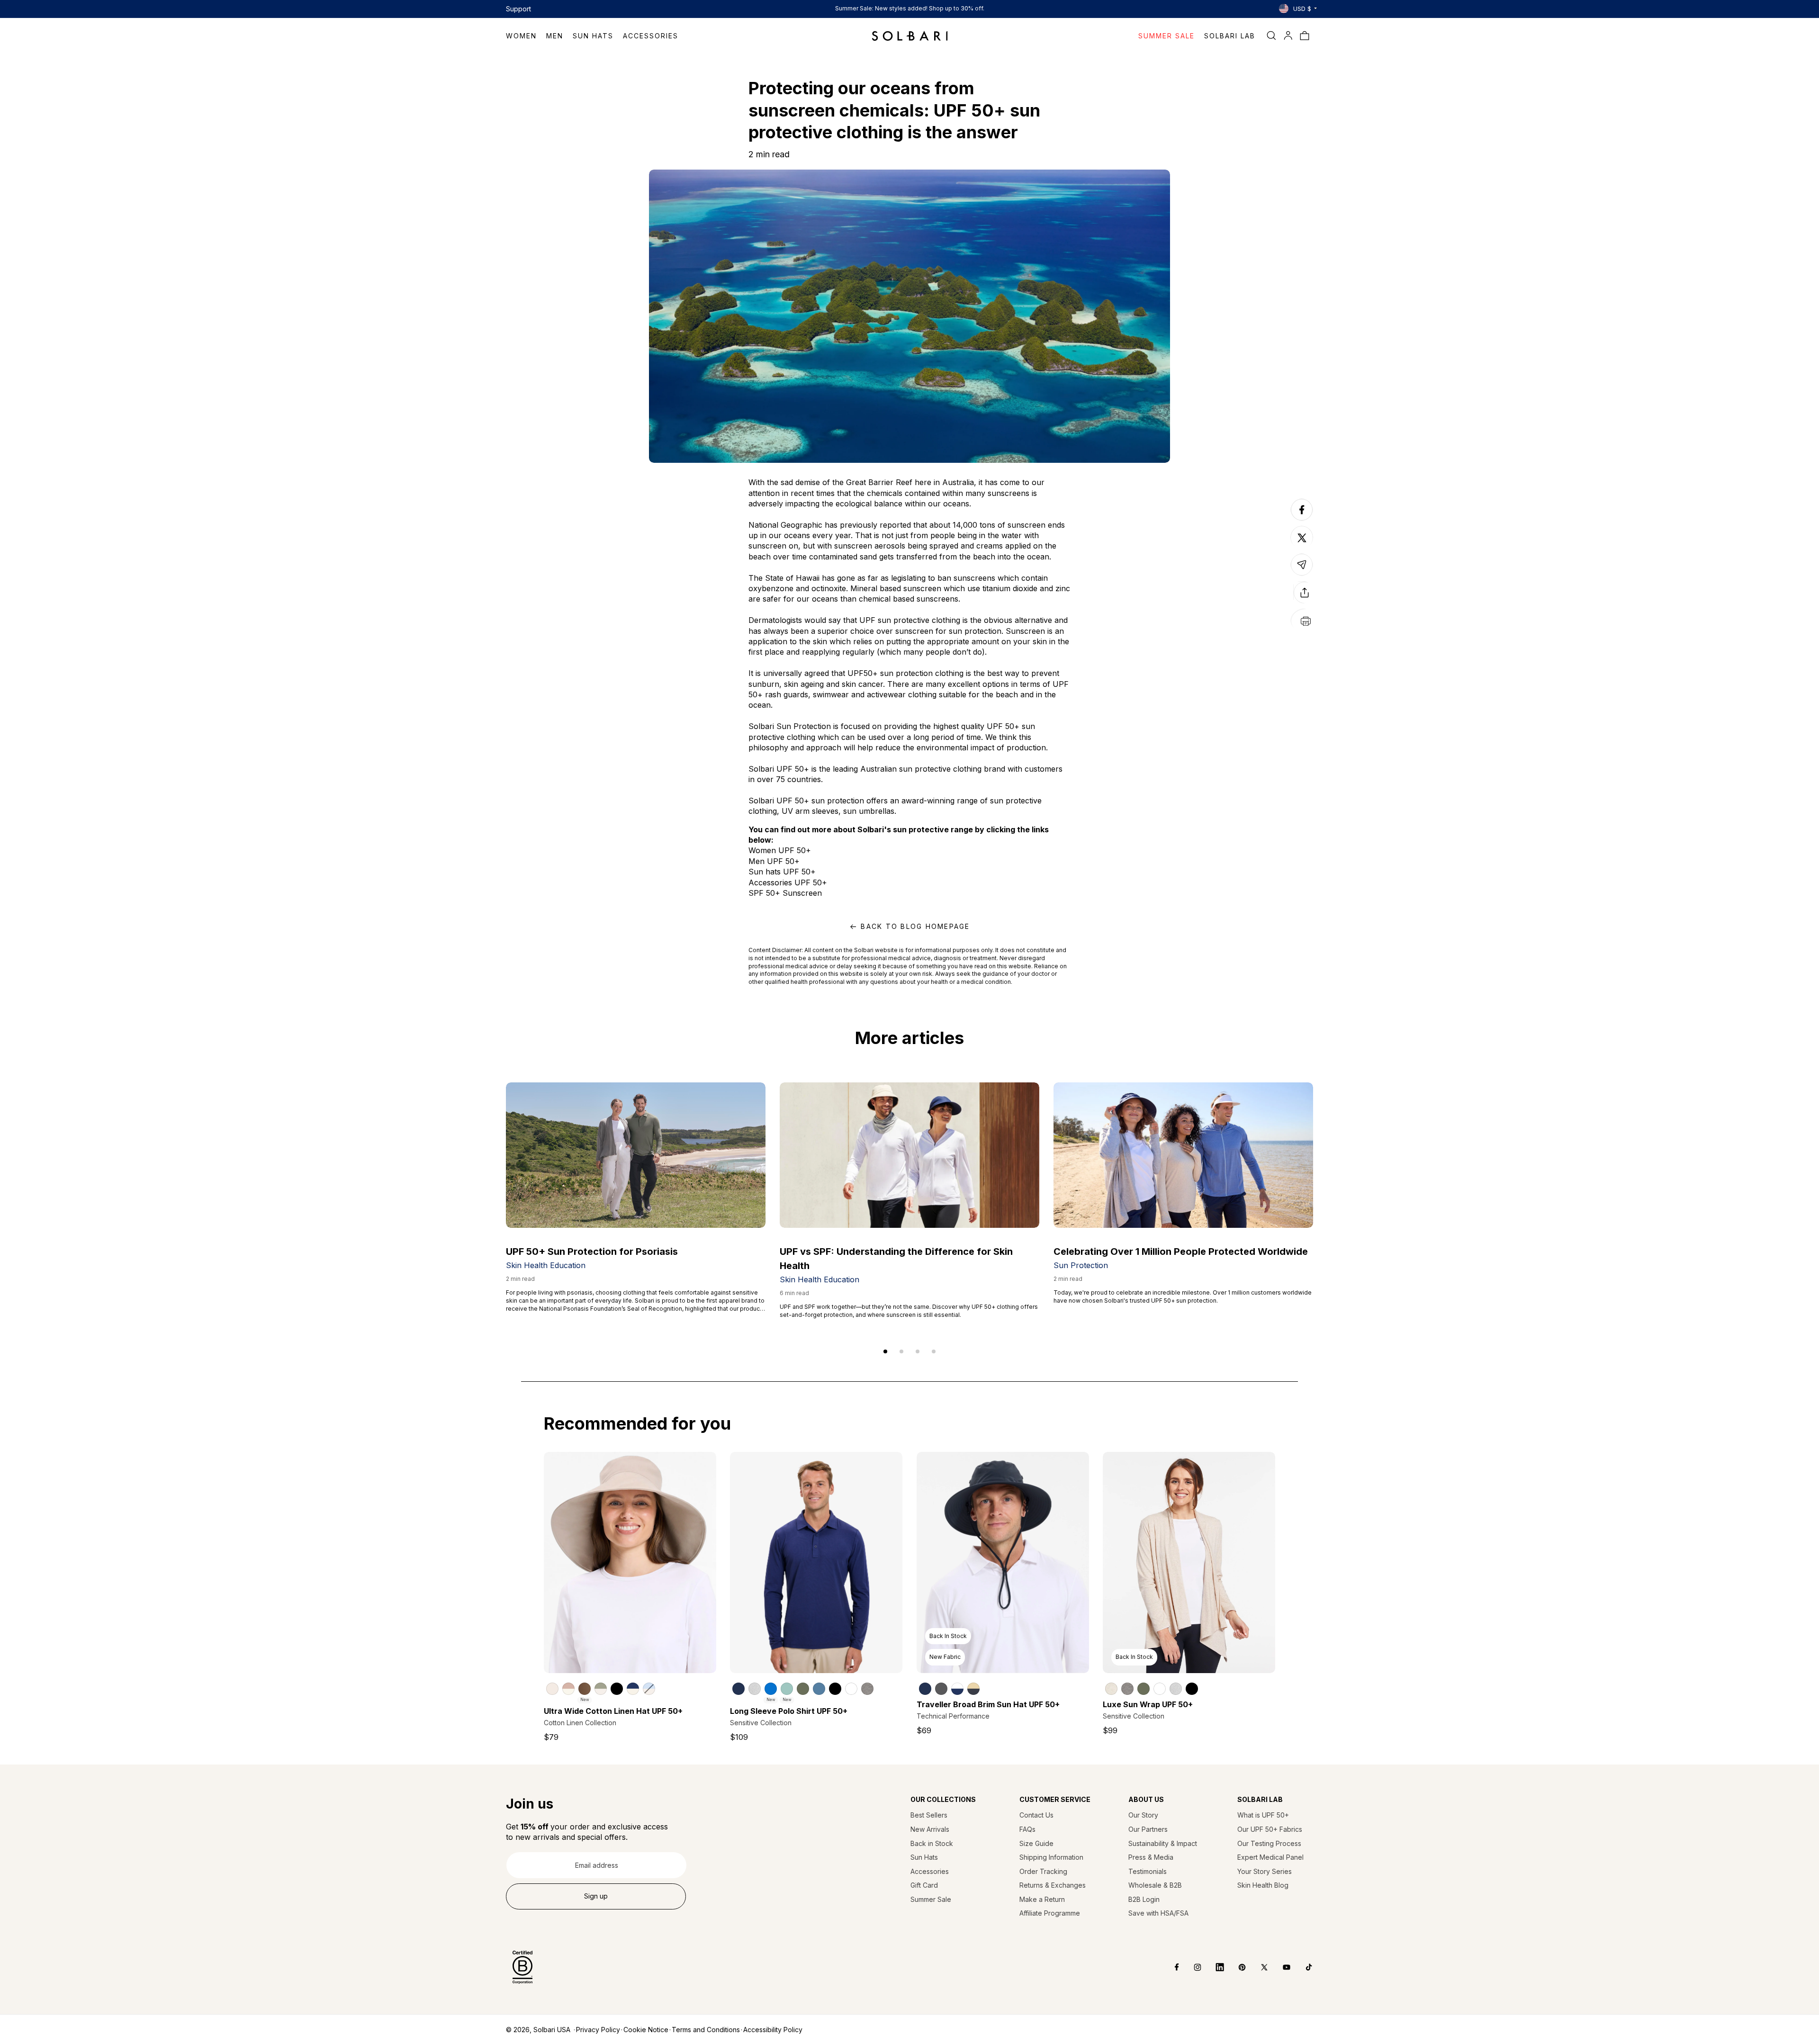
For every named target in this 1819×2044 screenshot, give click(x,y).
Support (518, 9)
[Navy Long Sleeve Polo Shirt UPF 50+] (738, 1689)
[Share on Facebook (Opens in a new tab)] (1302, 520)
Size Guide (1036, 1843)
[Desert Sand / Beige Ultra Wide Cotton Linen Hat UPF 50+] (568, 1689)
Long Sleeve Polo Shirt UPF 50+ (789, 1711)
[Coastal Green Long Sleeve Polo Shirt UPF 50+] (787, 1689)
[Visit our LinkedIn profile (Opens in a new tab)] (1213, 1967)
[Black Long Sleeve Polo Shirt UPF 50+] (835, 1689)
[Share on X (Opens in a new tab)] (1302, 538)
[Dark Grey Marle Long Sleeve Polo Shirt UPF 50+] (867, 1689)
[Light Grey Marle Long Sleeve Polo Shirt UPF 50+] (755, 1689)
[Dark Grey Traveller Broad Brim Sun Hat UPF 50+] (941, 1689)
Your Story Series (1265, 1871)
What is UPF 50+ (1263, 1815)
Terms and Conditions (706, 2030)
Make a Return (1042, 1899)
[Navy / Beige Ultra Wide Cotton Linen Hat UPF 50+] (633, 1689)
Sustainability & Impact (1163, 1843)
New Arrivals (930, 1829)
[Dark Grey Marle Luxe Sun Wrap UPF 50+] (1127, 1689)
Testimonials (1148, 1871)
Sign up (596, 1896)
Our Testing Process (1269, 1843)
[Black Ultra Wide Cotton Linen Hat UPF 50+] (617, 1689)
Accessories (930, 1871)
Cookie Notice (646, 2030)
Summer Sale (931, 1899)
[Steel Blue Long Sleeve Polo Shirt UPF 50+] (819, 1689)
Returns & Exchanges (1053, 1885)
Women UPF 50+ (780, 850)
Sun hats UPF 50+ (782, 872)
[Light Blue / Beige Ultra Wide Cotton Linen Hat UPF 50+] (649, 1689)
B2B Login (1144, 1899)
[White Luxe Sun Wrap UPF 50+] (1160, 1689)
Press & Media (1151, 1857)
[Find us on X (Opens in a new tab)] (1257, 1967)
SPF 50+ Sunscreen (785, 893)
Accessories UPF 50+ (788, 882)
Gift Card (924, 1885)
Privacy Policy (598, 2030)
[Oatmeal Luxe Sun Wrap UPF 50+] (1111, 1689)
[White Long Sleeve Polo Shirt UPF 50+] (851, 1689)
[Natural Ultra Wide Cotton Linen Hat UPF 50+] (552, 1689)
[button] (526, 36)
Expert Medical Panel (1270, 1857)
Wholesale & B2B (1155, 1885)
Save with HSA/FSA (1158, 1913)
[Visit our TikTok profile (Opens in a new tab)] (1302, 1967)
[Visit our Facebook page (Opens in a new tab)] (1170, 1967)
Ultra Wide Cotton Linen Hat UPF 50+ (613, 1711)
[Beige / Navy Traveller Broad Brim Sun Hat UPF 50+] (973, 1689)
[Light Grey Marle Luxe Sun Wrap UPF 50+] (1176, 1689)
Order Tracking (1043, 1871)
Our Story (1143, 1815)
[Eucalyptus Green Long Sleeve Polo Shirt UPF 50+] (803, 1689)
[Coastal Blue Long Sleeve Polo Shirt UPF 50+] (771, 1689)
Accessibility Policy (773, 2030)
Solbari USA (552, 2030)
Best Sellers (929, 1815)
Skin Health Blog (1263, 1885)
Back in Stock (932, 1843)
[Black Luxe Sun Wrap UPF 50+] (1192, 1689)
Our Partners (1148, 1829)
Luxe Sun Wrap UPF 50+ (1148, 1704)
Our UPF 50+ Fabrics (1270, 1829)
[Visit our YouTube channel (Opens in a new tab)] (1280, 1967)
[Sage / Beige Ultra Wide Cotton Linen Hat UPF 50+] (601, 1689)
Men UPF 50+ (774, 861)
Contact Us (1036, 1815)
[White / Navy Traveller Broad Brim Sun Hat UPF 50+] (957, 1689)
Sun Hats (924, 1857)
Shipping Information (1051, 1857)
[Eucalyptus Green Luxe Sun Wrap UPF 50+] (1144, 1689)
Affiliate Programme (1050, 1913)
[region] (630, 1688)
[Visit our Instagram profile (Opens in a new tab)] (1191, 1967)
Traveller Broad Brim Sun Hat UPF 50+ (988, 1704)
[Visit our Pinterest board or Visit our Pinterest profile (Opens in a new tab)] (1235, 1967)
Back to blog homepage (915, 926)
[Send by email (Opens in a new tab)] (1302, 575)
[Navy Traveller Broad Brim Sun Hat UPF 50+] (925, 1689)
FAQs (1027, 1829)
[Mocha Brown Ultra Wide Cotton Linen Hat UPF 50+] (585, 1689)
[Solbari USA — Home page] (910, 36)
